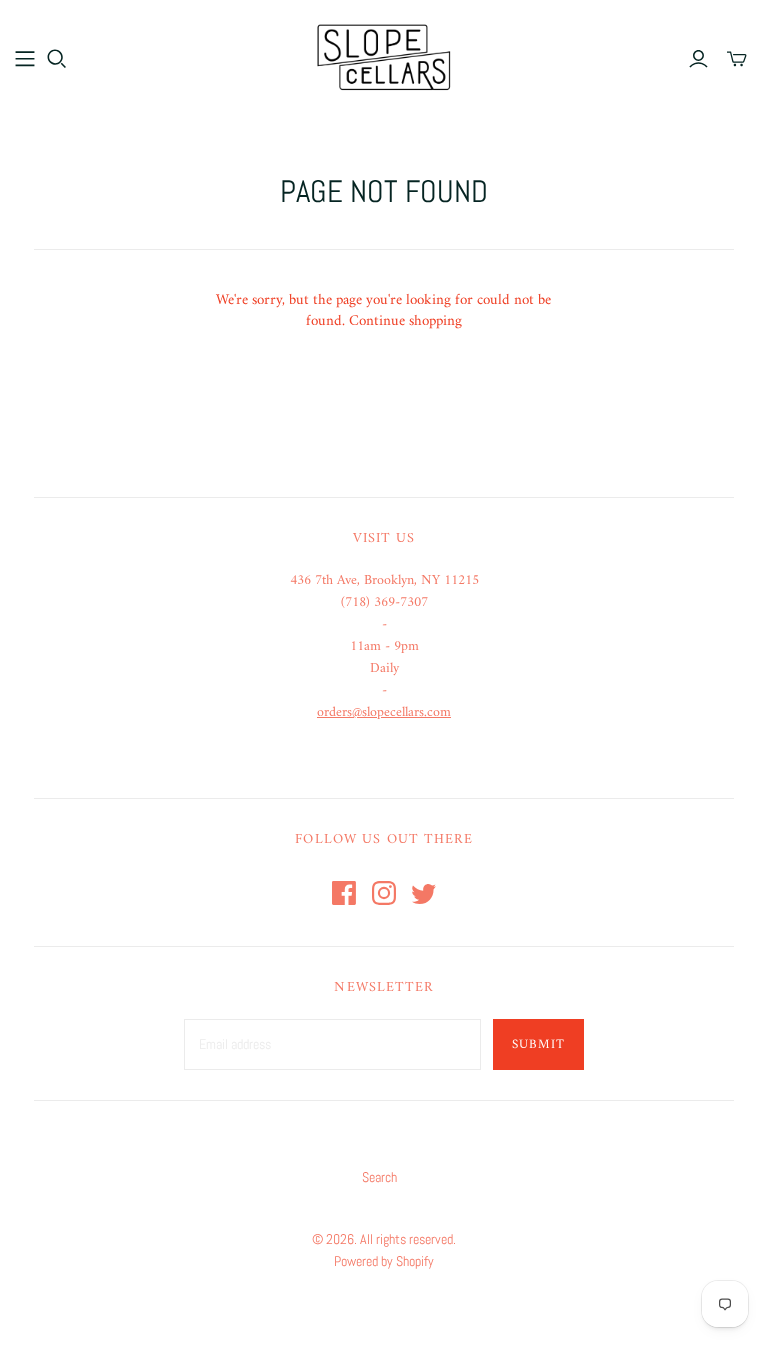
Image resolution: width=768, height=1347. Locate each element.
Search (379, 1177)
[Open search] (57, 59)
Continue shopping (405, 321)
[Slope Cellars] (384, 57)
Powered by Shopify (384, 1261)
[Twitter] (424, 893)
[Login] (698, 59)
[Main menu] (25, 59)
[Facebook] (344, 893)
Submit (538, 1044)
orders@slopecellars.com (384, 712)
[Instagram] (384, 893)
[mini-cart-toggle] (737, 59)
